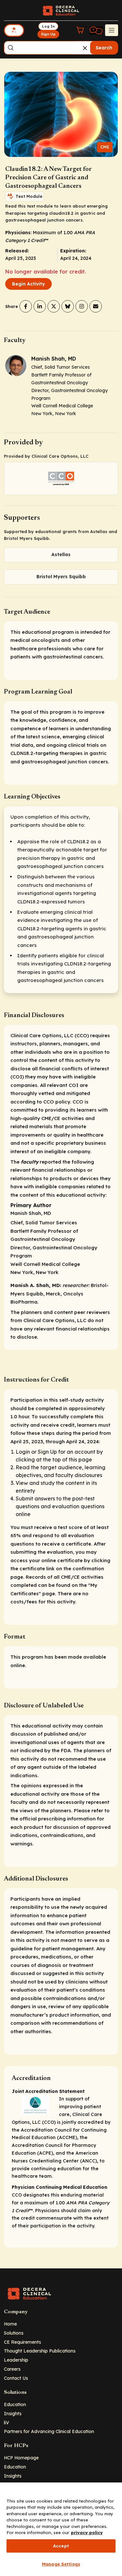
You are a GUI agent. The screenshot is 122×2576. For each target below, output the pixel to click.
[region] (61, 2529)
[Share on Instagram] (82, 306)
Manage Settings (61, 2564)
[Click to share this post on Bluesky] (68, 306)
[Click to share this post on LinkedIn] (40, 306)
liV (7, 2423)
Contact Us (16, 2378)
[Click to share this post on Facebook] (26, 306)
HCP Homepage (21, 2458)
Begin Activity (28, 284)
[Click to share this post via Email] (96, 306)
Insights (13, 2413)
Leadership (16, 2360)
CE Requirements (22, 2342)
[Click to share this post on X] (54, 306)
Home (10, 2324)
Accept (61, 2546)
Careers (12, 2369)
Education (15, 2404)
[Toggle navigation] (112, 30)
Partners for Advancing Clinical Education (49, 2431)
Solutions (14, 2333)
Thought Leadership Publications (40, 2351)
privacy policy (87, 2532)
